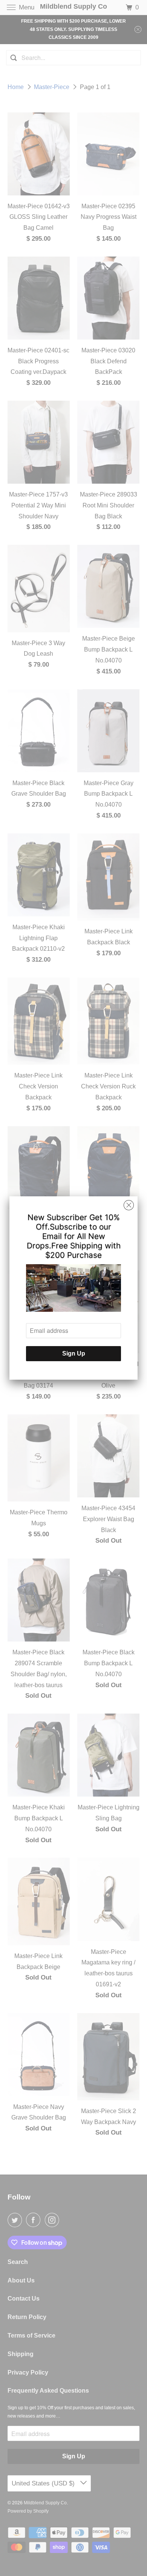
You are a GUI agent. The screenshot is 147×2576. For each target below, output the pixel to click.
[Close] (129, 1205)
